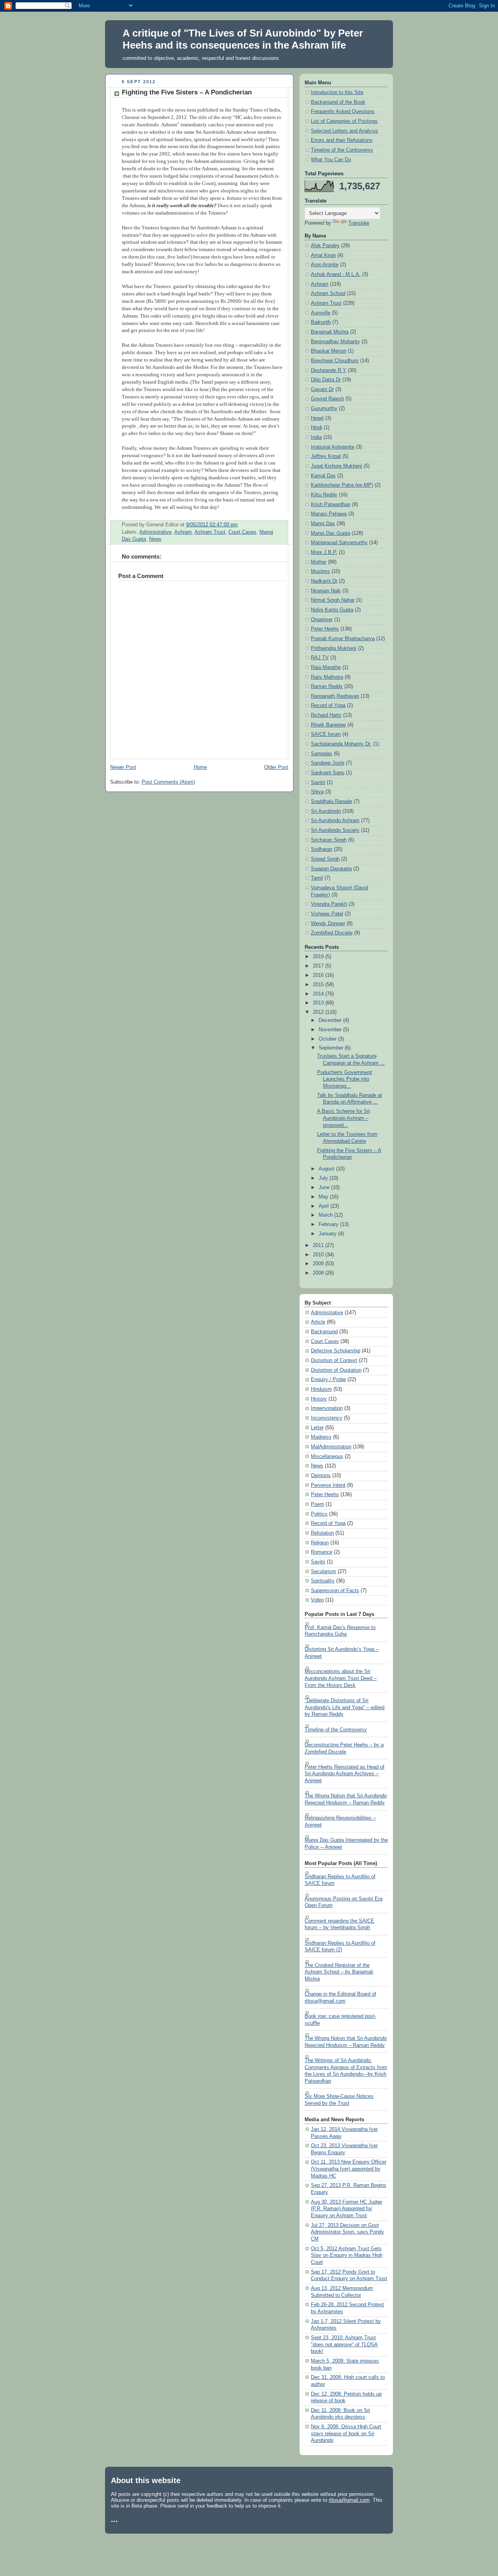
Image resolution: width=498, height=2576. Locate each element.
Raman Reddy (327, 686)
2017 (319, 966)
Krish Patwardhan (331, 505)
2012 (319, 1012)
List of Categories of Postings (344, 121)
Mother (319, 562)
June (325, 1188)
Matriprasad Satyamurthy (339, 543)
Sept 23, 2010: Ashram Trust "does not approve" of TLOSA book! (344, 2345)
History (319, 1399)
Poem (317, 1504)
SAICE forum (326, 734)
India (316, 437)
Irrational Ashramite (333, 447)
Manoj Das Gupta (331, 533)
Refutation (322, 1533)
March (326, 1215)
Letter (317, 1428)
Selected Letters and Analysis (345, 131)
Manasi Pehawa (329, 514)
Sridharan (322, 849)
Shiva (317, 792)
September (332, 1048)
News (155, 539)
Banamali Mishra (330, 332)
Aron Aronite (325, 265)
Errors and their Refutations (342, 140)
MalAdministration (331, 1447)
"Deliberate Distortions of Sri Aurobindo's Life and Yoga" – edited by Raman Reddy (345, 1707)
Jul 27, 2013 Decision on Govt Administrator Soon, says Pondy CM (347, 2232)
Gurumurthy (324, 409)
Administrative (155, 532)
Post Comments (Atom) (168, 782)
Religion (320, 1543)
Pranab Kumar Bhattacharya (343, 639)
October (328, 1039)
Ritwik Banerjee (328, 725)
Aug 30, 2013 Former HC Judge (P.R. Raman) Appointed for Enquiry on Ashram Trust (346, 2209)
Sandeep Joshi (328, 763)
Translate (359, 223)
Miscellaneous (327, 1457)
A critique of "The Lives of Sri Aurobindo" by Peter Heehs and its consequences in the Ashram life (243, 39)
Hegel (317, 418)
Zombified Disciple (332, 933)
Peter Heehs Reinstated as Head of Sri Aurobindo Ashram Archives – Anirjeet (345, 1774)
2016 (319, 975)
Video (317, 1600)
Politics (319, 1514)
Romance (322, 1552)
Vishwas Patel (327, 914)
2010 (319, 1255)
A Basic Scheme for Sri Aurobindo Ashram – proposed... (344, 1118)
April (324, 1206)
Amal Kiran (323, 255)
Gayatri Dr (322, 389)
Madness (321, 1437)
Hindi (317, 428)
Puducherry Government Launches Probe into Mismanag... (345, 1079)
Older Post (276, 767)
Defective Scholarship (336, 1351)
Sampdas (322, 754)
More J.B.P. (324, 552)
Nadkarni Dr (324, 581)
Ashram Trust (210, 532)
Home (200, 767)
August (327, 1169)
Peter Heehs (325, 629)
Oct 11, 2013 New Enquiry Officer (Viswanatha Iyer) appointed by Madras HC (349, 2169)
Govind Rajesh (327, 399)
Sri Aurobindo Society (335, 830)
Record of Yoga (328, 706)
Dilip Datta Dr (326, 380)
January (328, 1234)
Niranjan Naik (326, 591)
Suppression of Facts (335, 1591)
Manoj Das (323, 524)
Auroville (321, 313)
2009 (319, 1264)
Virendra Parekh (329, 904)
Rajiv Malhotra (327, 677)
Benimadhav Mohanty (335, 342)
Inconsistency (327, 1418)
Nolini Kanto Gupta (332, 610)
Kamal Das (323, 476)
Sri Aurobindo (326, 811)
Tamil (317, 878)
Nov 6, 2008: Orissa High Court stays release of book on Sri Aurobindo (346, 2434)
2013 (319, 1003)
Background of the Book (338, 102)
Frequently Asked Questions (343, 112)
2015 (319, 985)
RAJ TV (320, 658)
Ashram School (328, 293)
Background (324, 1332)
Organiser (322, 620)
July (324, 1178)
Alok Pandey (325, 246)
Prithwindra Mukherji (334, 648)
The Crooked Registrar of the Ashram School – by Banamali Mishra (339, 1972)
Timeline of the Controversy (342, 150)
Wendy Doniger (328, 924)
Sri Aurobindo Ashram (335, 821)
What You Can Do (331, 160)
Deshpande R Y (329, 370)
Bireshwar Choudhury (335, 361)
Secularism (324, 1572)
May (324, 1197)
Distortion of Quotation (336, 1370)
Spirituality (323, 1581)
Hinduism (321, 1389)
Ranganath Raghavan (335, 696)
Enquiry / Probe (328, 1380)
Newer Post (123, 767)
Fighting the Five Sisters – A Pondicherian (187, 92)
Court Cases (242, 532)
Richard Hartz (326, 715)
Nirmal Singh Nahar (333, 600)
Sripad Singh (325, 859)
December (331, 1020)
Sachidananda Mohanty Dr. (341, 744)
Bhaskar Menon (329, 351)
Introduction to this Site (337, 93)
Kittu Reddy (324, 495)
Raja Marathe (326, 667)
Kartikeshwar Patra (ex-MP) (342, 485)
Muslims (320, 571)
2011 (319, 1245)
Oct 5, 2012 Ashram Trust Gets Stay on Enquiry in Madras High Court (347, 2256)
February (329, 1224)
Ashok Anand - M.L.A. (336, 274)
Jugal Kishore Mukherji (337, 466)
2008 (319, 1273)
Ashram (183, 532)
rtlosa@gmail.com (349, 2500)
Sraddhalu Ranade (331, 802)
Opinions (321, 1476)
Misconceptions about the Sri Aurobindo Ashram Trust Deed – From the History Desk (341, 1678)
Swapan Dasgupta (331, 869)
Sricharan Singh (329, 840)
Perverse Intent (328, 1485)
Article (318, 1322)
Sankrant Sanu (328, 773)
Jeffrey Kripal (326, 456)
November (331, 1030)
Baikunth (321, 322)
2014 (319, 994)
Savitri (318, 782)
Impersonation (327, 1408)
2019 (319, 957)
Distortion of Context (334, 1360)
